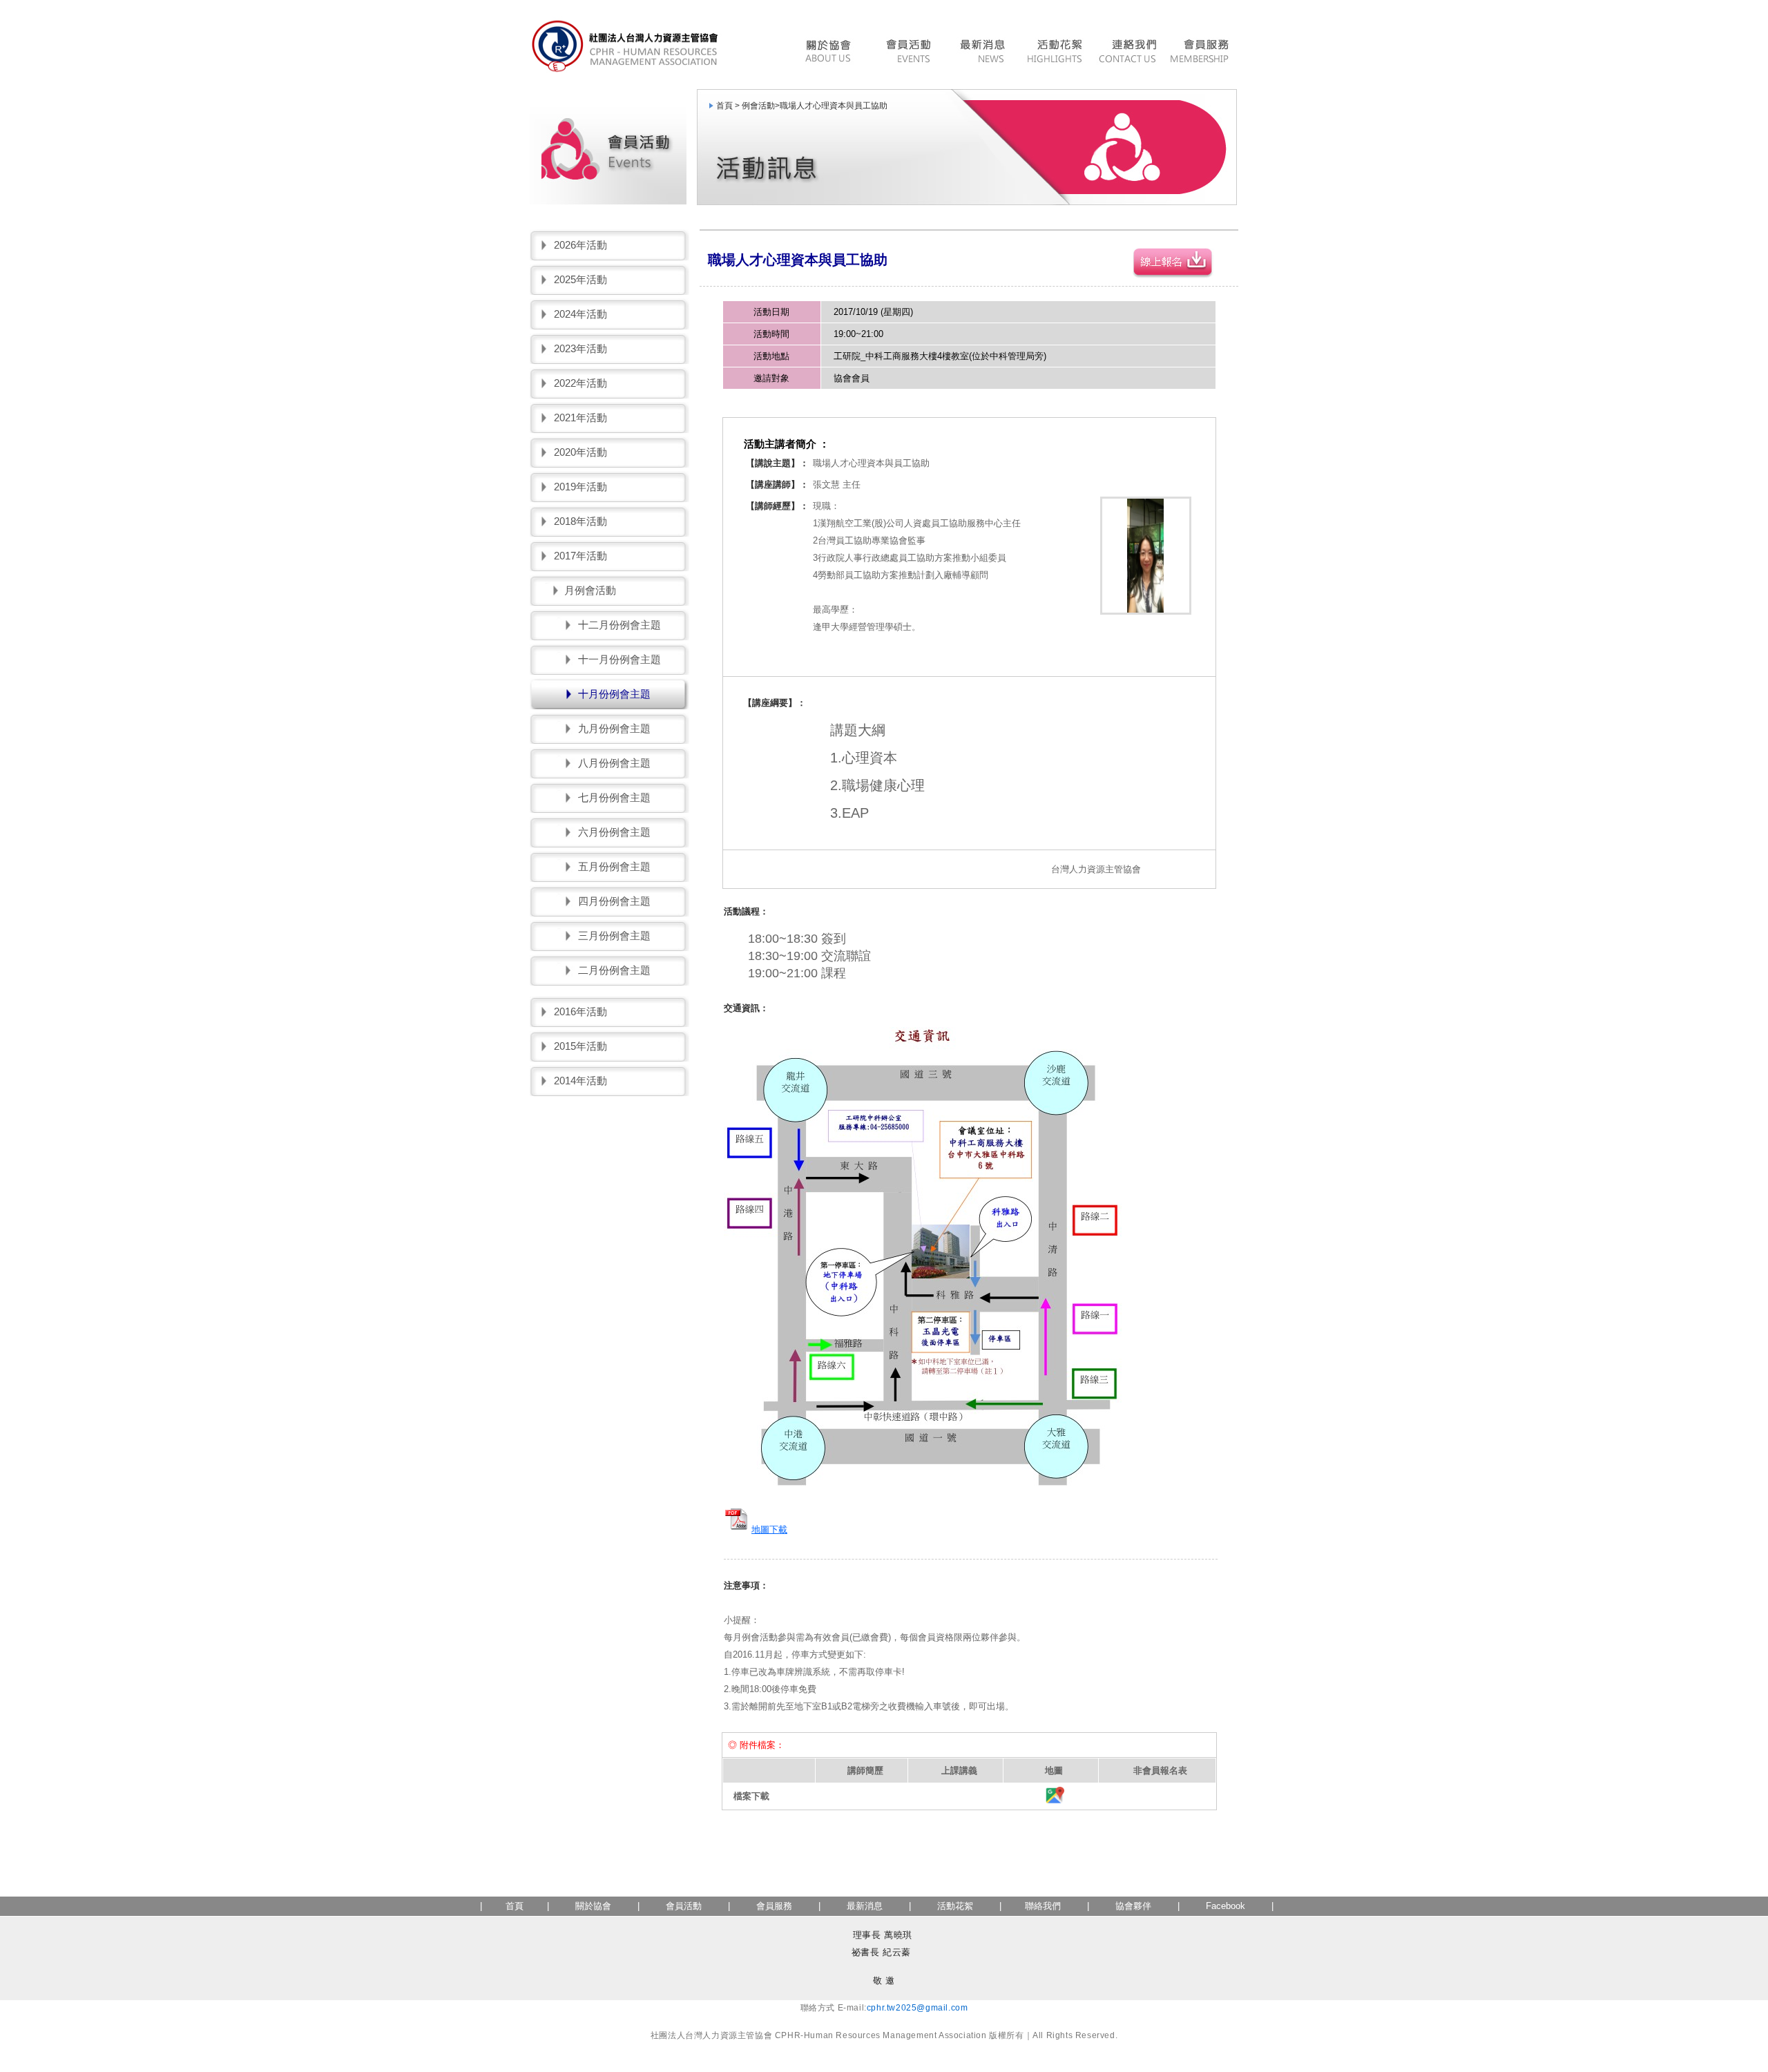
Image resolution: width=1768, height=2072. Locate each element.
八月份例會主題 (614, 763)
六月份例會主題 (614, 832)
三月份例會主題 (614, 936)
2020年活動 (580, 452)
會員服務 (1201, 53)
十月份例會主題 (614, 694)
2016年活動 (580, 1011)
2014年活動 (580, 1081)
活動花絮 (1054, 53)
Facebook (1226, 1906)
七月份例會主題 (614, 797)
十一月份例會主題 (619, 659)
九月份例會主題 (614, 728)
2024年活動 (580, 314)
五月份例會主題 (614, 866)
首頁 (515, 1906)
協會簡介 (832, 53)
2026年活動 (580, 245)
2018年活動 (580, 521)
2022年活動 (580, 383)
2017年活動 (580, 556)
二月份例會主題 (614, 970)
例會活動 (758, 106)
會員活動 (907, 53)
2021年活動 (580, 418)
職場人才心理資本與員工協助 (834, 106)
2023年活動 (580, 348)
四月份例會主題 (614, 901)
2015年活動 (580, 1046)
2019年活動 (580, 487)
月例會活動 (590, 590)
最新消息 (982, 53)
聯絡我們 (1127, 53)
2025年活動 (580, 279)
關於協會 (593, 1906)
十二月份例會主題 (619, 625)
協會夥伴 (1132, 1906)
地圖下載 (769, 1529)
